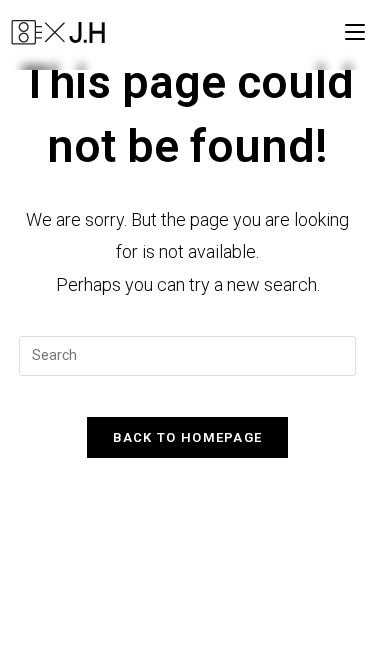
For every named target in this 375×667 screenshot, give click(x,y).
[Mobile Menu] (355, 31)
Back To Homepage (188, 437)
